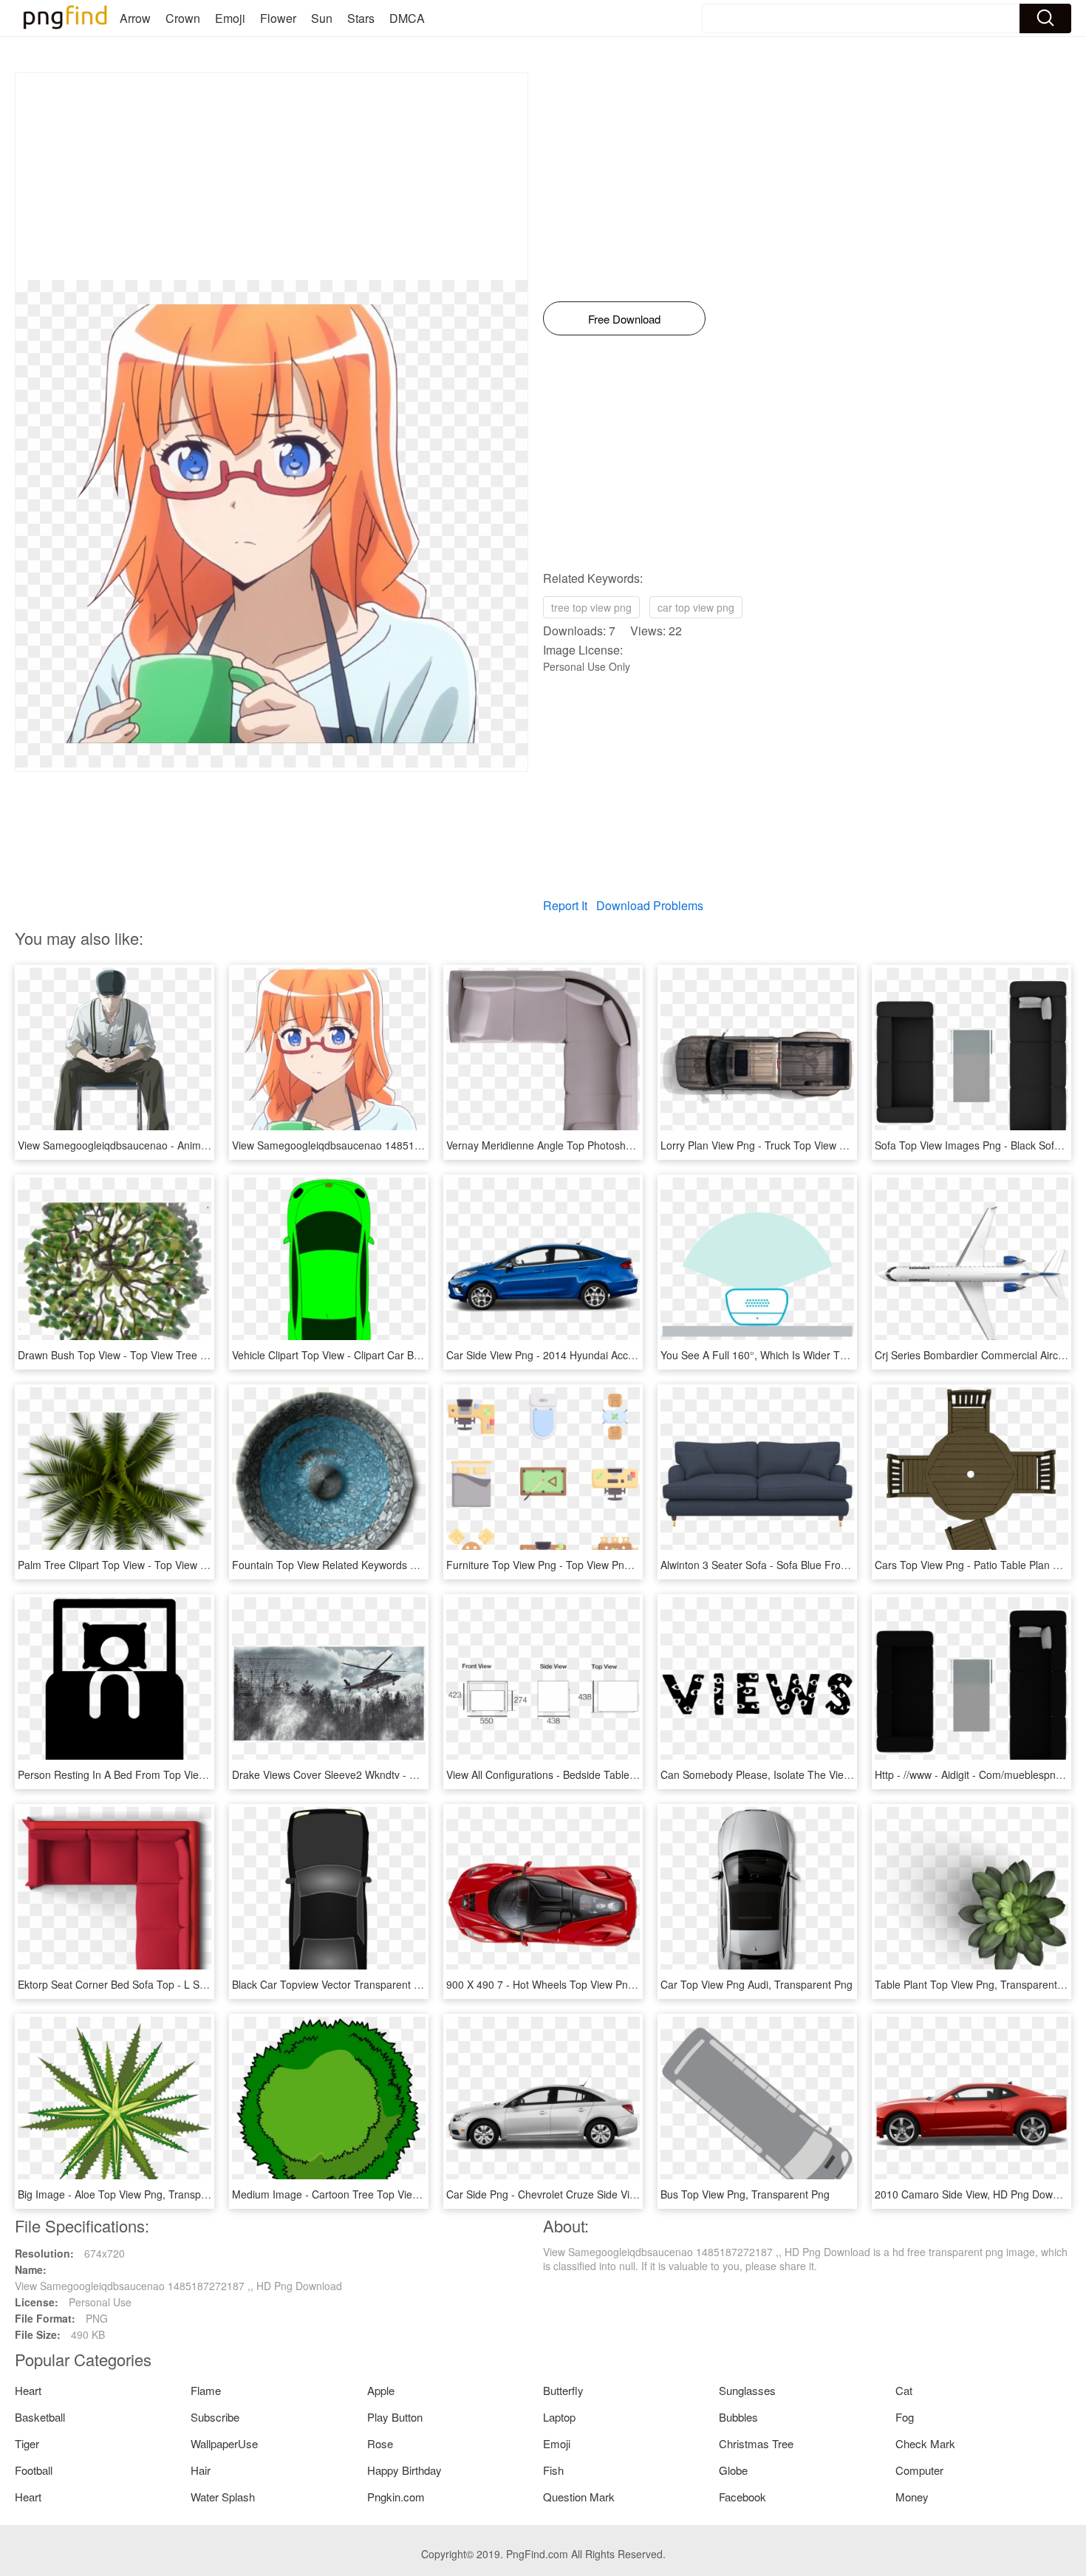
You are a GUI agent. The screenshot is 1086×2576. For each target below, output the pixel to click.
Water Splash (223, 2497)
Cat (904, 2390)
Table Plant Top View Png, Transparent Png (977, 1984)
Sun (322, 18)
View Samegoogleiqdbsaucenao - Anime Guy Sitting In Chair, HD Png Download (205, 1145)
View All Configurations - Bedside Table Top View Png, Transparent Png (614, 1774)
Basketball (40, 2417)
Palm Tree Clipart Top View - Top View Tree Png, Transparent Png (173, 1565)
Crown (183, 18)
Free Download (624, 319)
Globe (733, 2470)
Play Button (395, 2417)
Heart (28, 2390)
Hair (201, 2470)
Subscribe (215, 2417)
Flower (278, 18)
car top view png (696, 607)
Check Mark (925, 2443)
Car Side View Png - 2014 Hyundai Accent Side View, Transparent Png (611, 1355)
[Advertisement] (271, 177)
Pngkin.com (396, 2497)
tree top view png (591, 607)
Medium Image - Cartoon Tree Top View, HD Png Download (371, 2194)
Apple (381, 2390)
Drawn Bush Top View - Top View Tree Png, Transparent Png (160, 1355)
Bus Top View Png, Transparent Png (745, 2194)
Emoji (230, 18)
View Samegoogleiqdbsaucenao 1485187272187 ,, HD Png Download (396, 1145)
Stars (361, 18)
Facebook (742, 2497)
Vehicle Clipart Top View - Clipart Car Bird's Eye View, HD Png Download (401, 1355)
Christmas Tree (756, 2443)
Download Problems (650, 905)
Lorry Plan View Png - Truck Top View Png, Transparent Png (801, 1145)
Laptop (559, 2417)
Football (34, 2470)
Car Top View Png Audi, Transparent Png (757, 1984)
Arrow (135, 18)
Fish (553, 2470)
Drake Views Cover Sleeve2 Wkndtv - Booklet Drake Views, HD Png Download (414, 1774)
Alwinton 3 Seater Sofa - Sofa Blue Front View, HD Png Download (813, 1565)
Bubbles (738, 2417)
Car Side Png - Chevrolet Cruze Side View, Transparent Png (586, 2194)
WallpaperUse (224, 2443)
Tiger (27, 2443)
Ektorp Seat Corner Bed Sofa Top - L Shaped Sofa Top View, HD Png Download (204, 1984)
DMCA (407, 18)
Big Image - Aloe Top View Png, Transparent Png (132, 2194)
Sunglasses (747, 2390)
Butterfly (563, 2390)
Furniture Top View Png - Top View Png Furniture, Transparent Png (603, 1565)
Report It (565, 905)
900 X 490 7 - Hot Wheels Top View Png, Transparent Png (582, 1984)
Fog (905, 2417)
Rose (380, 2443)
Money (912, 2497)
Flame (206, 2390)
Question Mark (579, 2497)
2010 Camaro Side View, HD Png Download (977, 2194)
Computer (919, 2470)
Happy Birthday (404, 2470)
